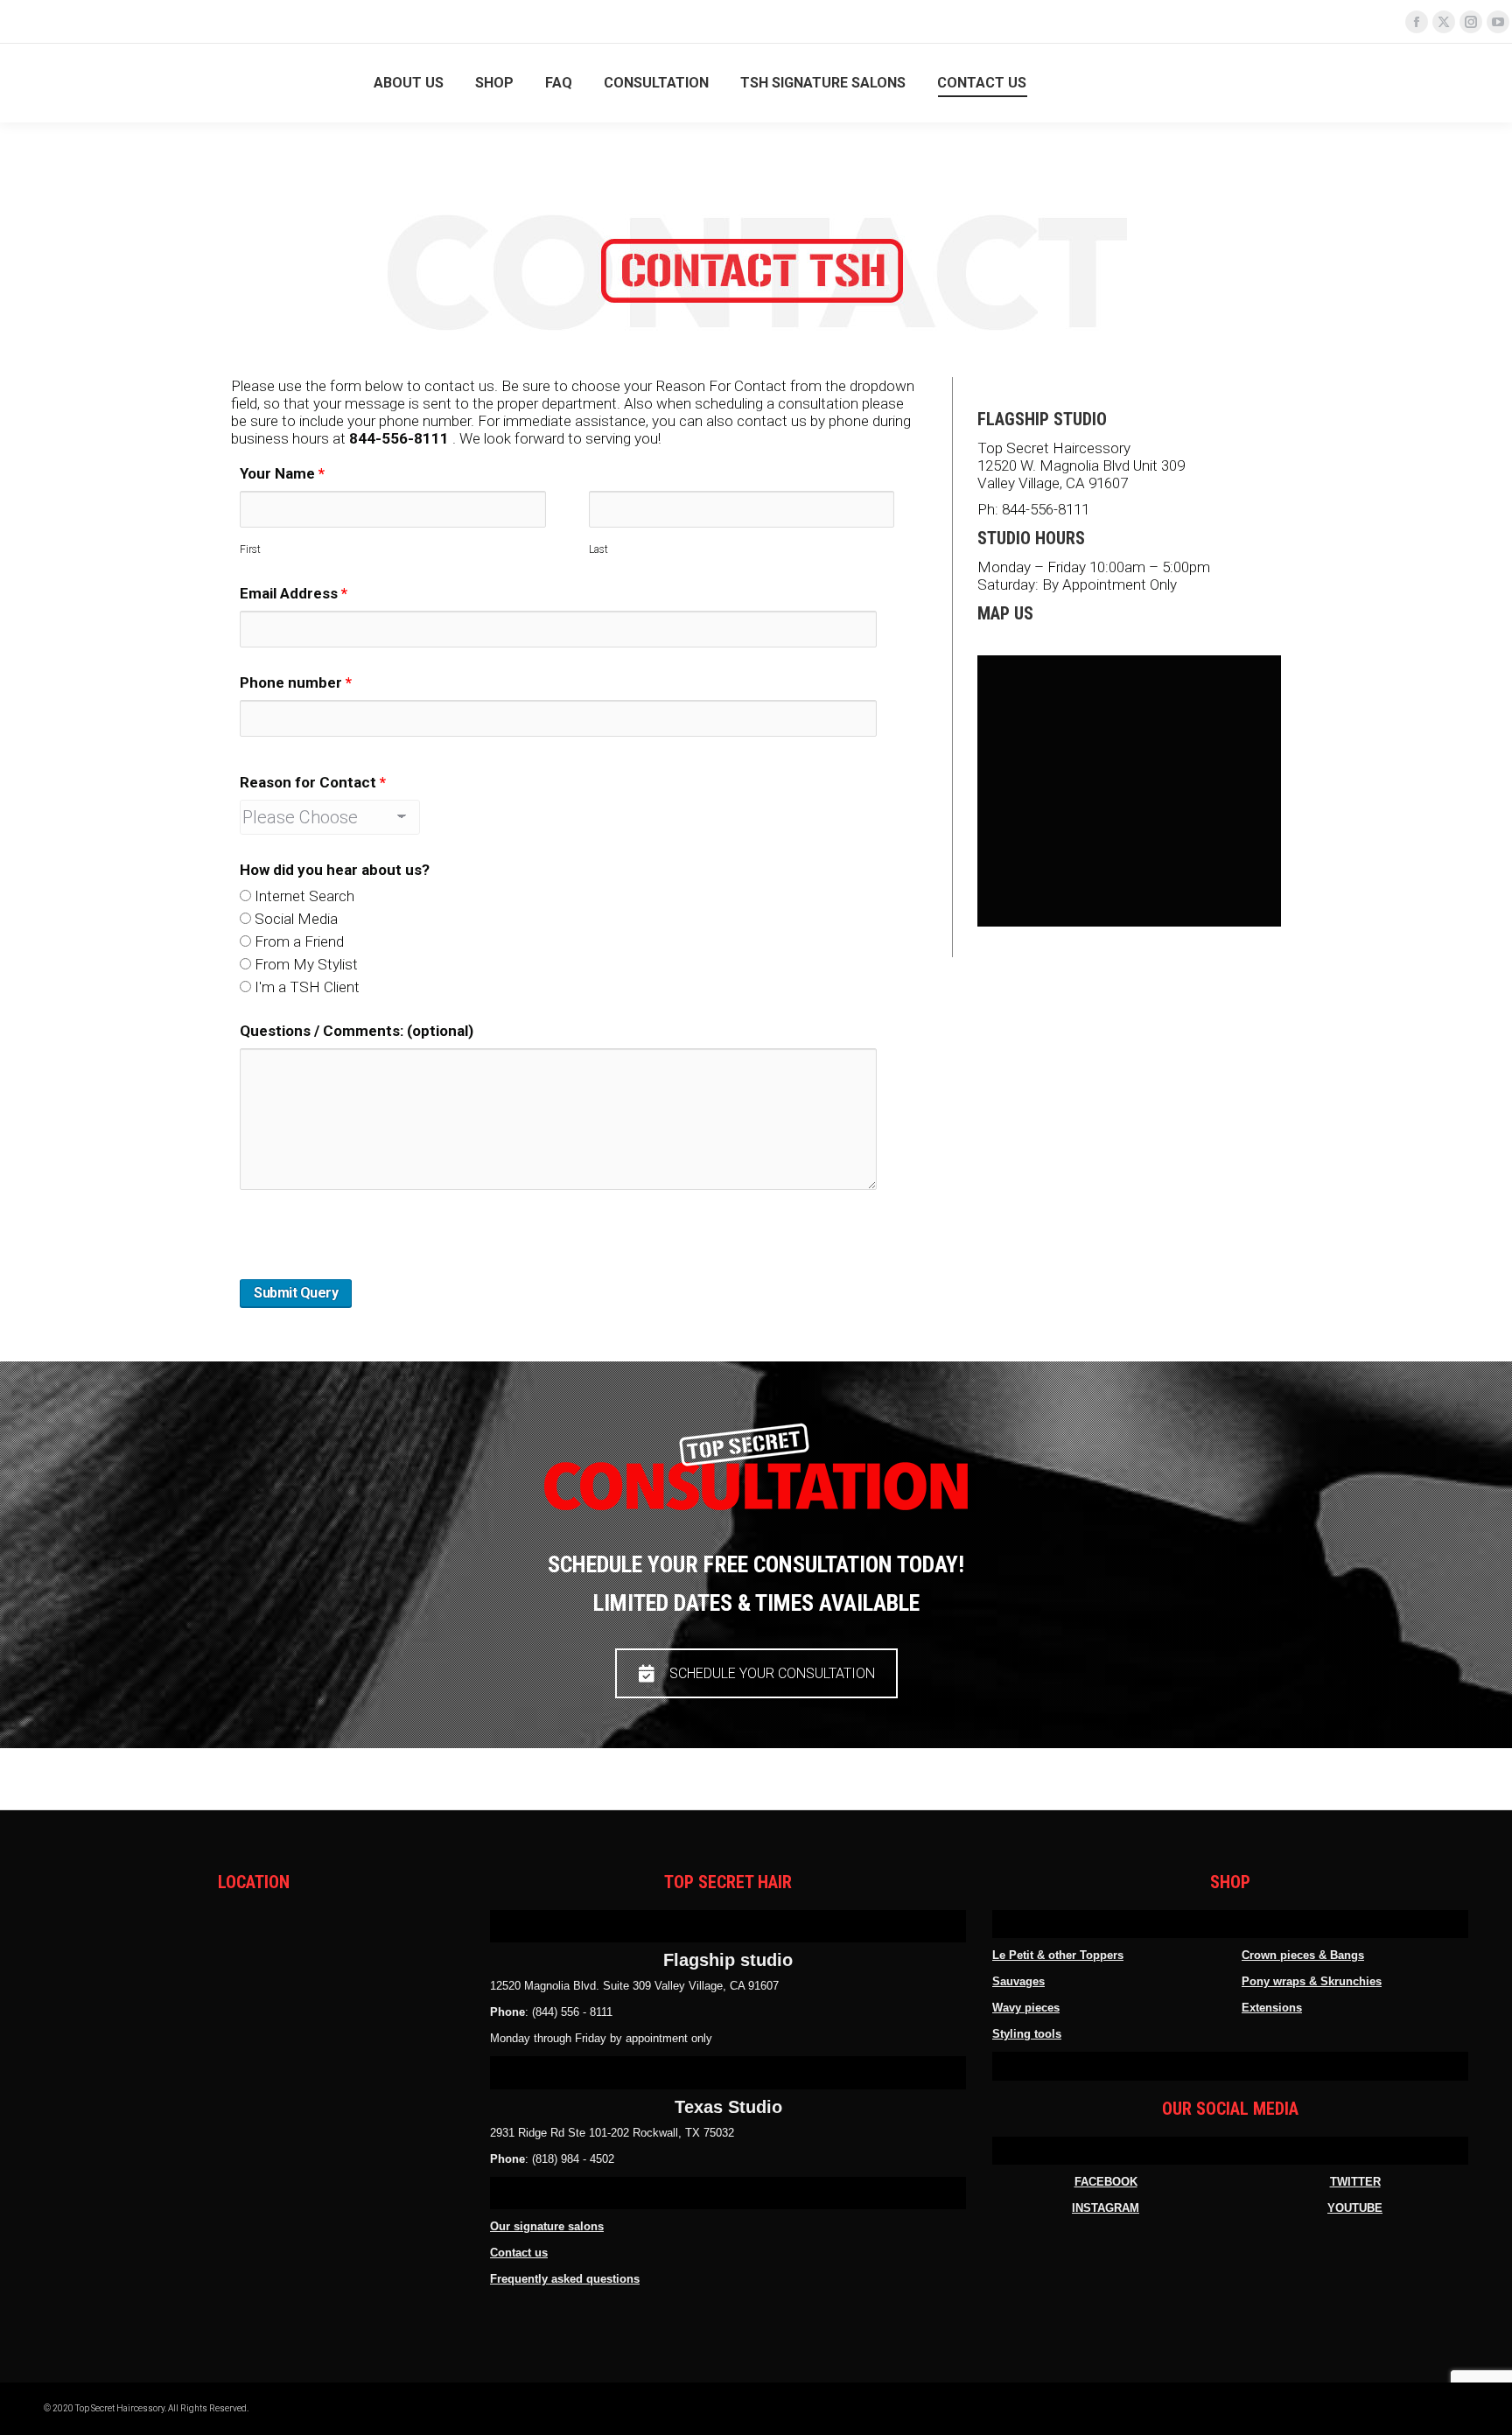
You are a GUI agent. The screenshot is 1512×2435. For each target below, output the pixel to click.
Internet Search (303, 896)
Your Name (282, 473)
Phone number (296, 682)
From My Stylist (304, 964)
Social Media (294, 919)
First (250, 549)
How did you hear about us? (335, 870)
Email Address (294, 593)
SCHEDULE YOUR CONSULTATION (772, 1673)
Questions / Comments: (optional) (357, 1031)
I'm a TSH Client (305, 987)
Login (1456, 84)
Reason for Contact (313, 782)
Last (598, 549)
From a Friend (297, 941)
